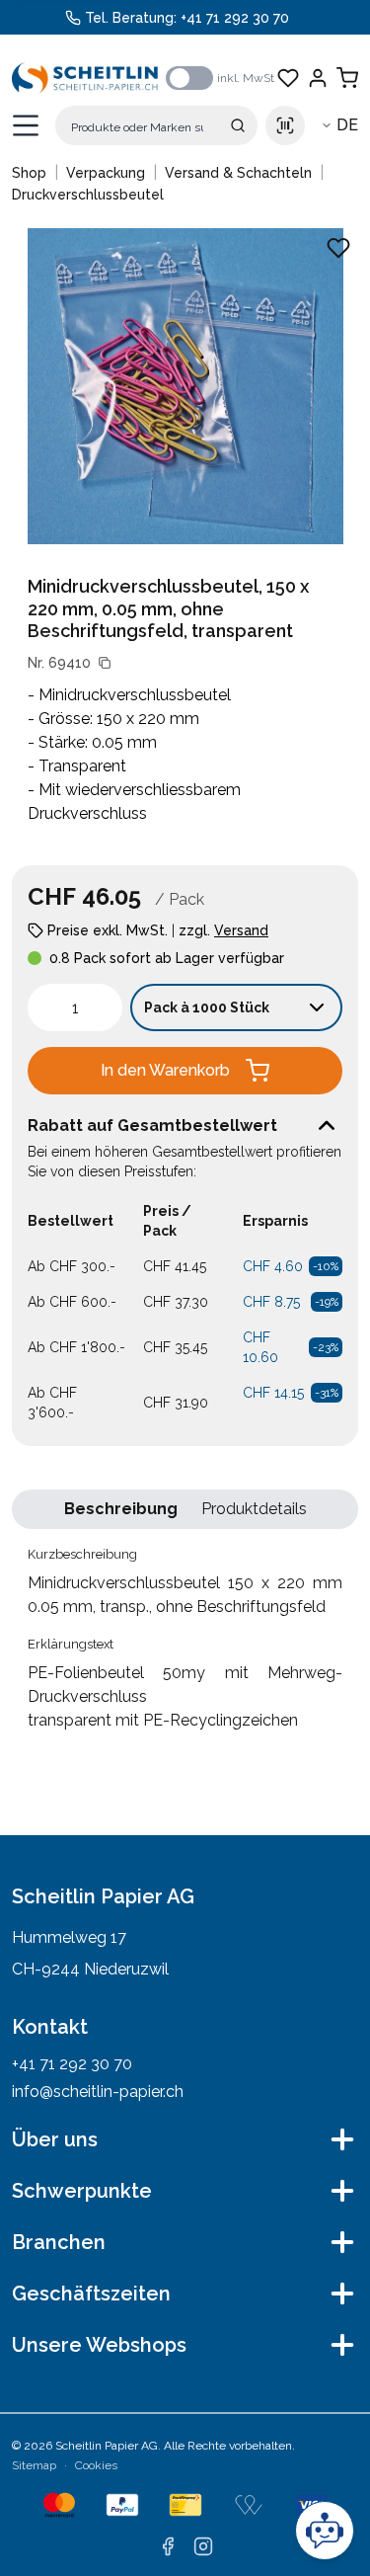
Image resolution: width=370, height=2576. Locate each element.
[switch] (189, 78)
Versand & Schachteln (238, 173)
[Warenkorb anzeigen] (347, 78)
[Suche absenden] (238, 125)
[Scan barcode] (285, 125)
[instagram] (203, 2546)
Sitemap (34, 2465)
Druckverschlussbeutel (88, 195)
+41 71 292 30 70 (235, 18)
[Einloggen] (318, 78)
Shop (29, 173)
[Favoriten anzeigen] (288, 78)
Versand (241, 930)
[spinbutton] (75, 1007)
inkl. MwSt (246, 78)
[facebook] (168, 2546)
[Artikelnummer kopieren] (105, 663)
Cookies (96, 2465)
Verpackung (106, 173)
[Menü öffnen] (26, 125)
